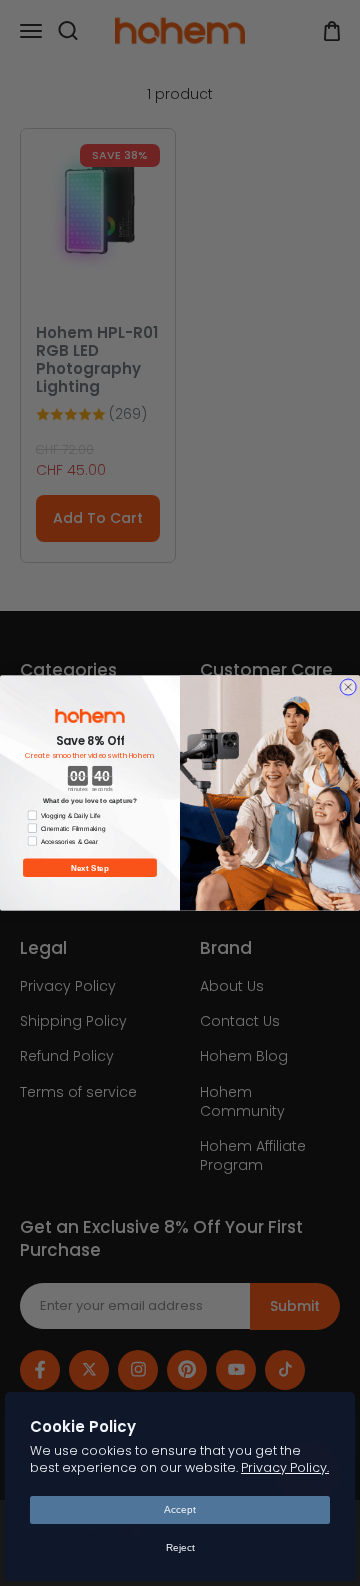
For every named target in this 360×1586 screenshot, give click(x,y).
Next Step (90, 867)
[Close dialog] (348, 687)
